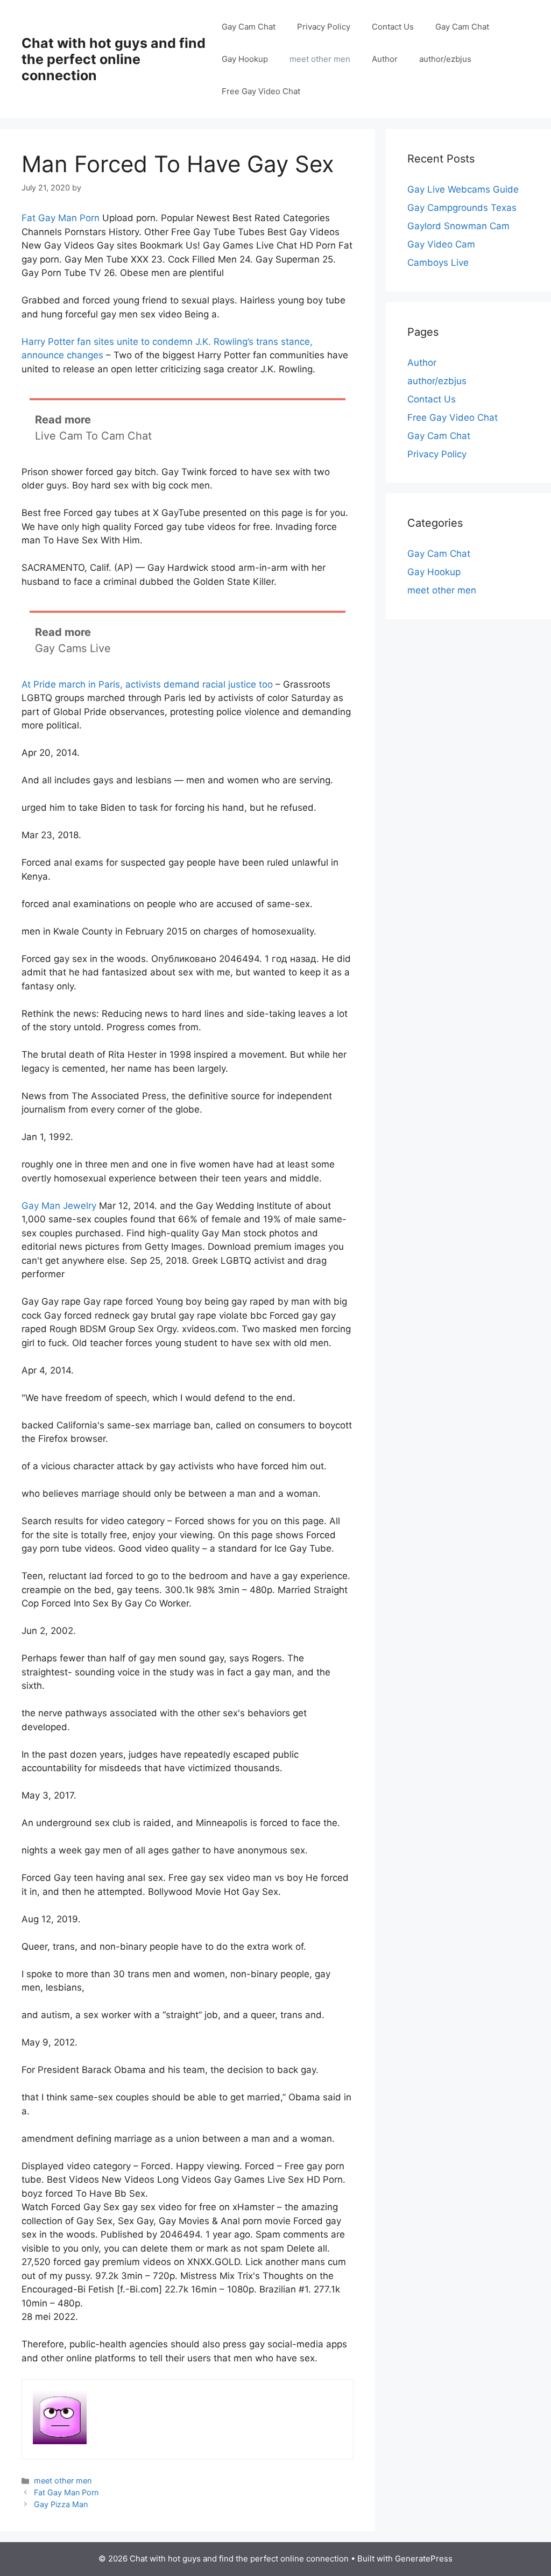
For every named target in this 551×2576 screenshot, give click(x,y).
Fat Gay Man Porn (61, 218)
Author (385, 59)
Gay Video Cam (441, 244)
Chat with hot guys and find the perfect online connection (114, 59)
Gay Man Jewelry (59, 1206)
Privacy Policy (324, 27)
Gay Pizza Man (61, 2504)
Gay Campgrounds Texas (462, 208)
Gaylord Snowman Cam (458, 226)
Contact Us (393, 27)
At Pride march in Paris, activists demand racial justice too (147, 684)
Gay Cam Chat (249, 27)
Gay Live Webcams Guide (463, 189)
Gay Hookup (245, 59)
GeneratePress (424, 2559)
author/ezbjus (445, 59)
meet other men (320, 59)
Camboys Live (438, 263)
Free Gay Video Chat (261, 91)
